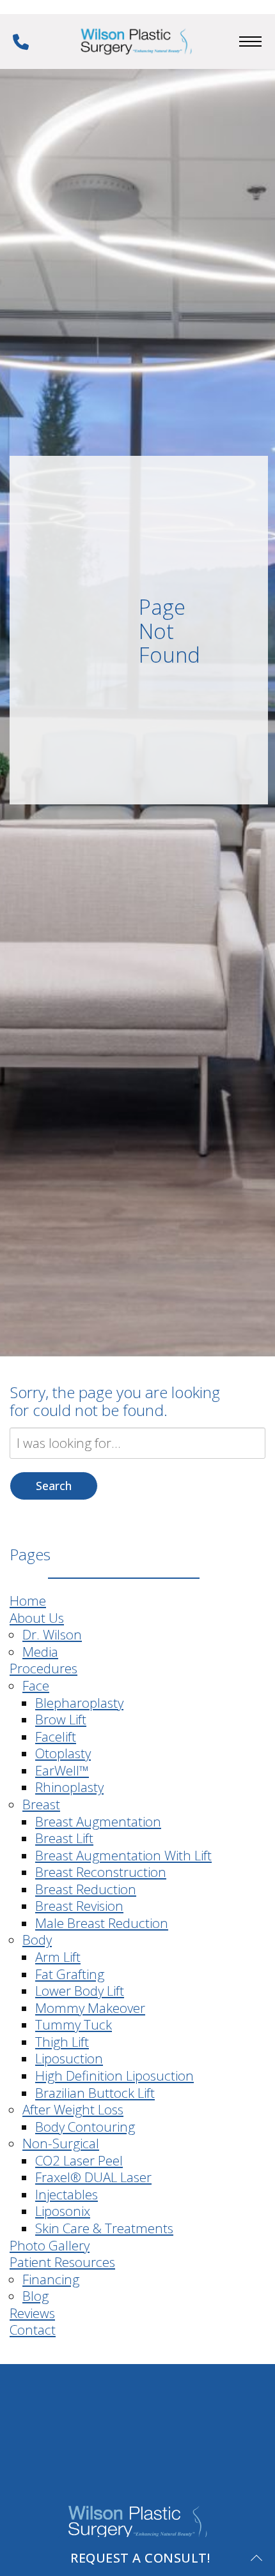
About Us (37, 1618)
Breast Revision (79, 1906)
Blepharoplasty (79, 1703)
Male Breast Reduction (102, 1923)
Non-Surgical (61, 2143)
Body (37, 1940)
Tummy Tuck (74, 2024)
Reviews (32, 2313)
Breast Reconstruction (101, 1872)
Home (28, 1601)
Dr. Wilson (52, 1634)
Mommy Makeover (90, 2008)
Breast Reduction (86, 1889)
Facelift (56, 1736)
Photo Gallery (50, 2245)
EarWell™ (62, 1770)
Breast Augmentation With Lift (123, 1855)
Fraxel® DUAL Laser (93, 2177)
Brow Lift (61, 1719)
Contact (33, 2330)
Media (40, 1652)
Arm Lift (58, 1957)
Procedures (43, 1668)
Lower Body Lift (80, 1991)
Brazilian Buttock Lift (95, 2093)
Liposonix (63, 2211)
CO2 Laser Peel (79, 2160)
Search (54, 1486)
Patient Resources (62, 2262)
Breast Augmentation (98, 1821)
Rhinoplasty (69, 1787)
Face (36, 1685)
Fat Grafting (70, 1974)
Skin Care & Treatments (104, 2228)
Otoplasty (63, 1753)
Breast (41, 1804)
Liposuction (69, 2058)
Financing (51, 2279)
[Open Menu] (250, 41)
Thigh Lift (62, 2042)
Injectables (67, 2194)
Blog (35, 2296)
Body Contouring (85, 2127)
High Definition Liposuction (114, 2075)
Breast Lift (64, 1838)
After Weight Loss (73, 2109)
